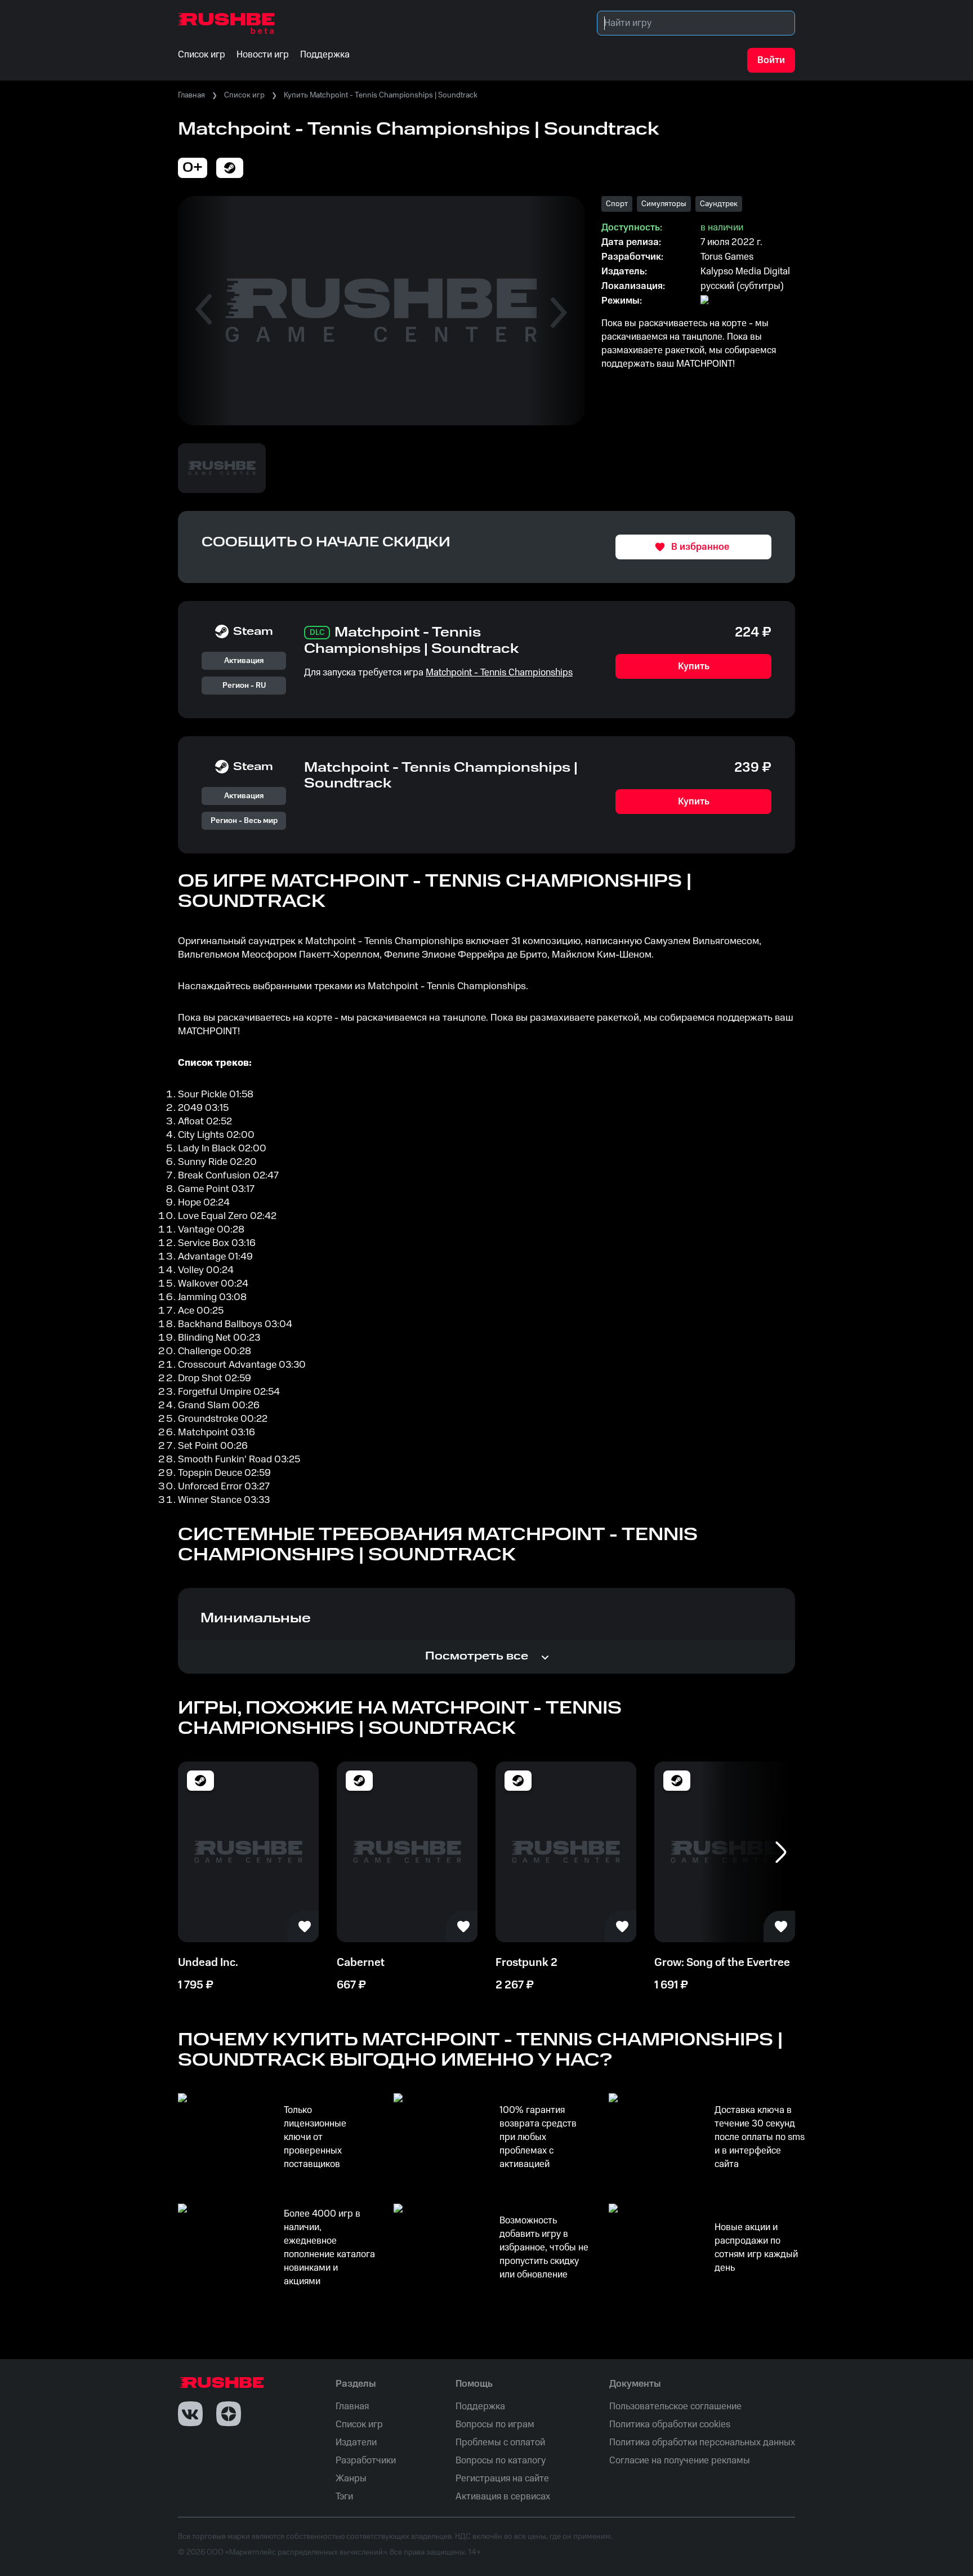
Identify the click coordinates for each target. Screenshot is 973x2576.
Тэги (344, 2497)
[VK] (190, 2414)
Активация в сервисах (503, 2497)
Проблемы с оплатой (500, 2442)
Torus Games (727, 257)
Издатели (356, 2442)
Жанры (351, 2479)
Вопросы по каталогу (501, 2461)
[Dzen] (229, 2414)
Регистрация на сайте (502, 2479)
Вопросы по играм (495, 2424)
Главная (191, 95)
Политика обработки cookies (670, 2424)
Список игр (244, 95)
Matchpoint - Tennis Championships (499, 673)
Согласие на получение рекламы (680, 2461)
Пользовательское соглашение (675, 2406)
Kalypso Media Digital (745, 272)
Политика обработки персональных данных (702, 2442)
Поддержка (480, 2406)
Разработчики (366, 2461)
